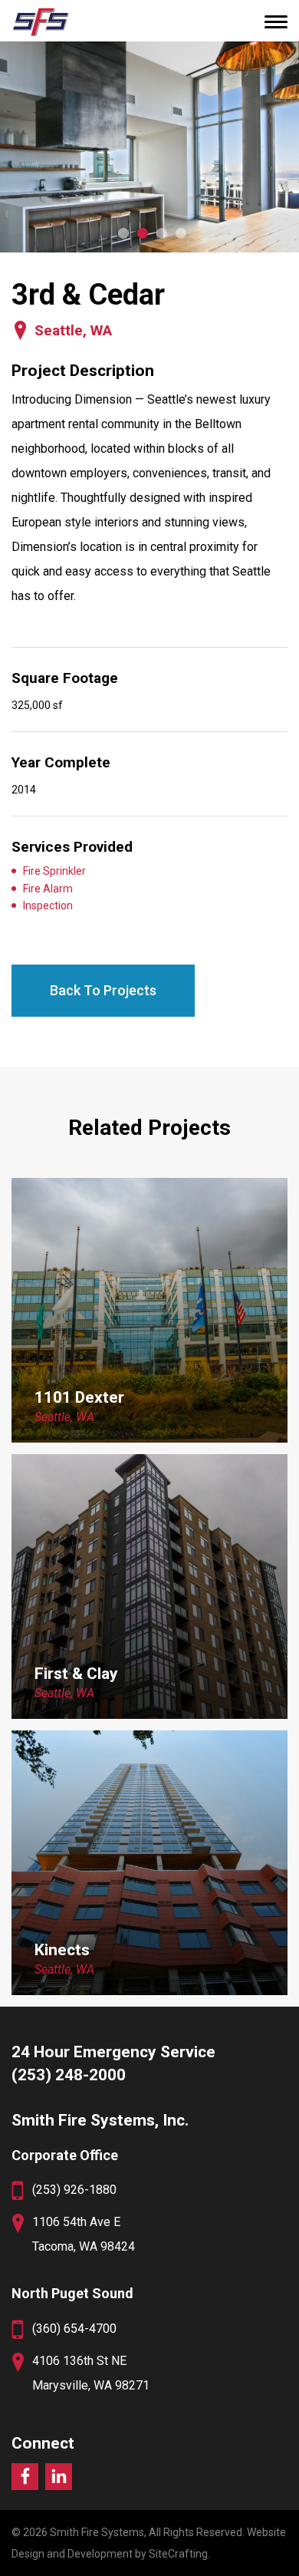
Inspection (48, 905)
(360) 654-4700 (74, 2329)
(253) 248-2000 (69, 2075)
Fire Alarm (48, 889)
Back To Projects (103, 990)
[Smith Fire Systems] (40, 21)
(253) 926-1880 (74, 2190)
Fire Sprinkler (54, 871)
